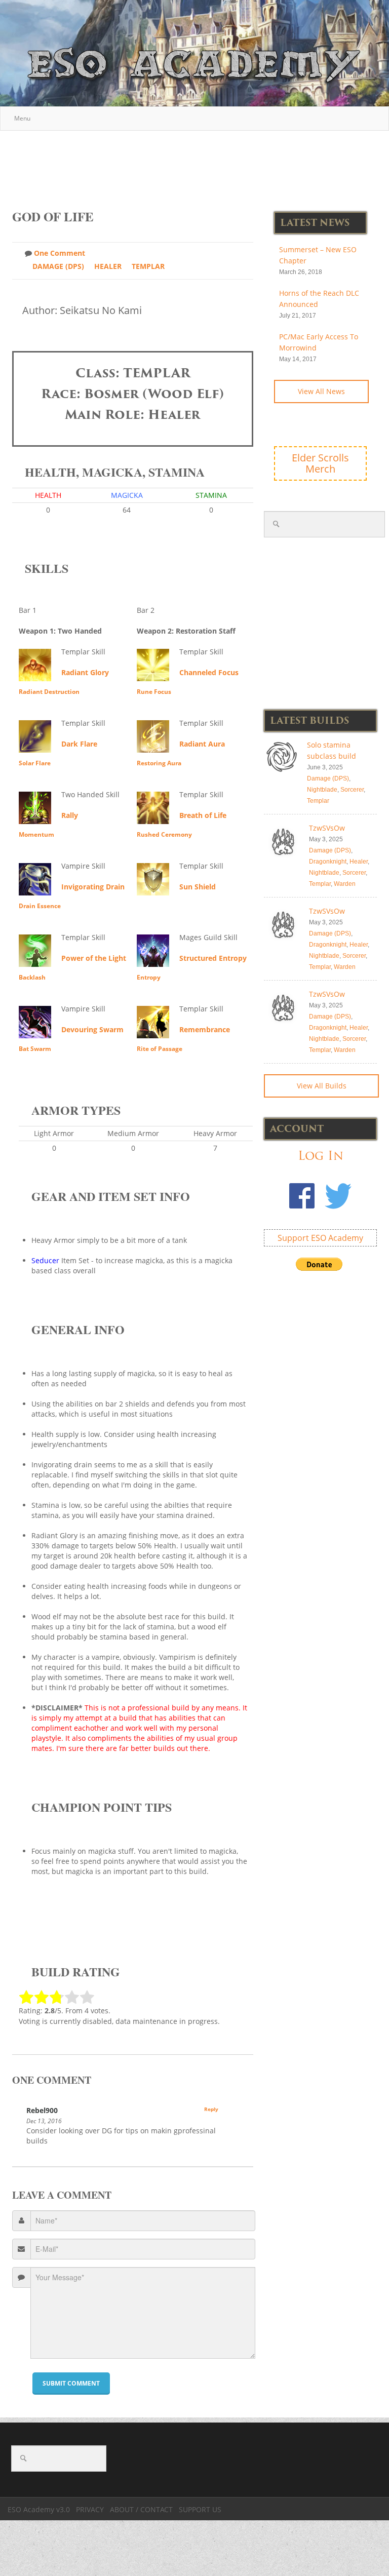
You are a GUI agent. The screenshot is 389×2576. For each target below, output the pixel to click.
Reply (211, 2109)
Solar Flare (35, 763)
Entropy (149, 977)
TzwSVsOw (327, 828)
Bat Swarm (35, 1049)
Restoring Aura (159, 763)
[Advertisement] (197, 165)
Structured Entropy (213, 958)
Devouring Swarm (92, 1029)
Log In (321, 1156)
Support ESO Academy (320, 1238)
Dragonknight (328, 862)
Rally (70, 815)
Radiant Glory (85, 672)
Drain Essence (40, 906)
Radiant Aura (202, 744)
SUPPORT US (200, 2509)
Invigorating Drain (93, 887)
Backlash (32, 977)
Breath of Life (203, 815)
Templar (148, 266)
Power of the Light (94, 958)
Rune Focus (154, 692)
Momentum (36, 834)
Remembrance (205, 1029)
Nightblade (322, 790)
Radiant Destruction (49, 692)
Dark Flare (79, 744)
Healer (108, 266)
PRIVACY (90, 2509)
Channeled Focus (209, 672)
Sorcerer (352, 790)
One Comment (60, 253)
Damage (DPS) (58, 266)
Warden (345, 884)
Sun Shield (198, 887)
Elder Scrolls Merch (320, 463)
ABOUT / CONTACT (141, 2509)
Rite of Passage (160, 1049)
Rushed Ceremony (164, 834)
